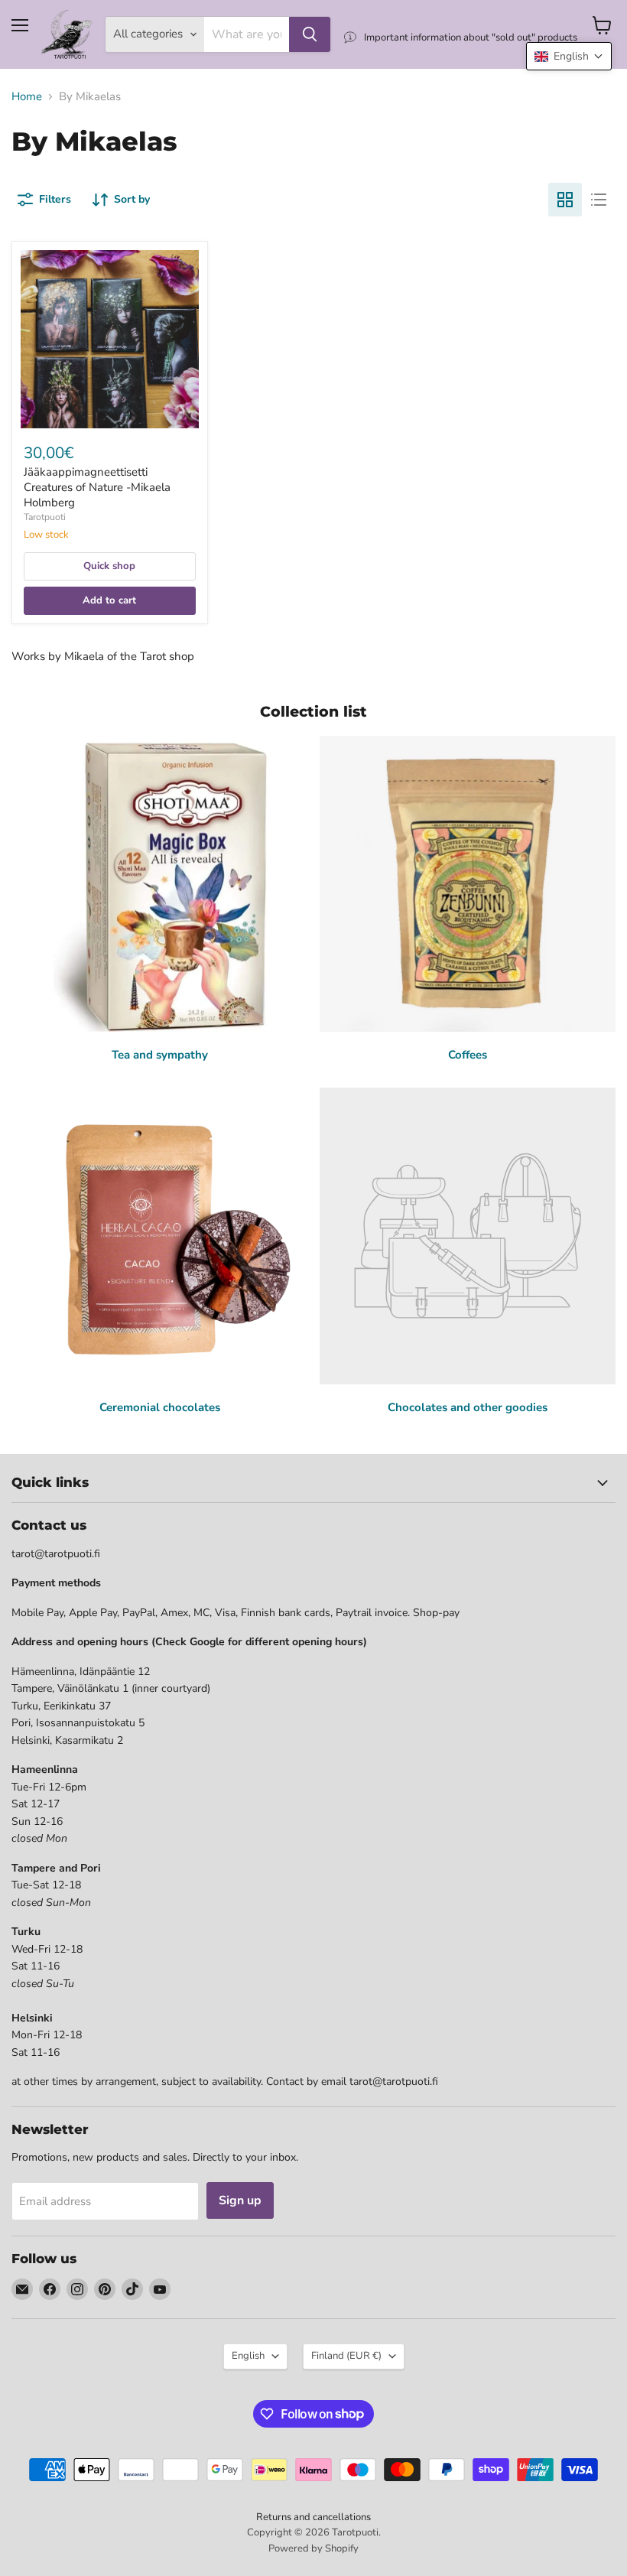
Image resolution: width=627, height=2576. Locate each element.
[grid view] (565, 200)
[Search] (310, 34)
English (248, 2356)
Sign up (240, 2200)
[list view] (599, 200)
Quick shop (109, 566)
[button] (569, 56)
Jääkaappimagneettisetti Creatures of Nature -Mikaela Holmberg (97, 487)
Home (27, 97)
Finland (346, 2356)
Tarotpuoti (45, 517)
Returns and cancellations (313, 2517)
